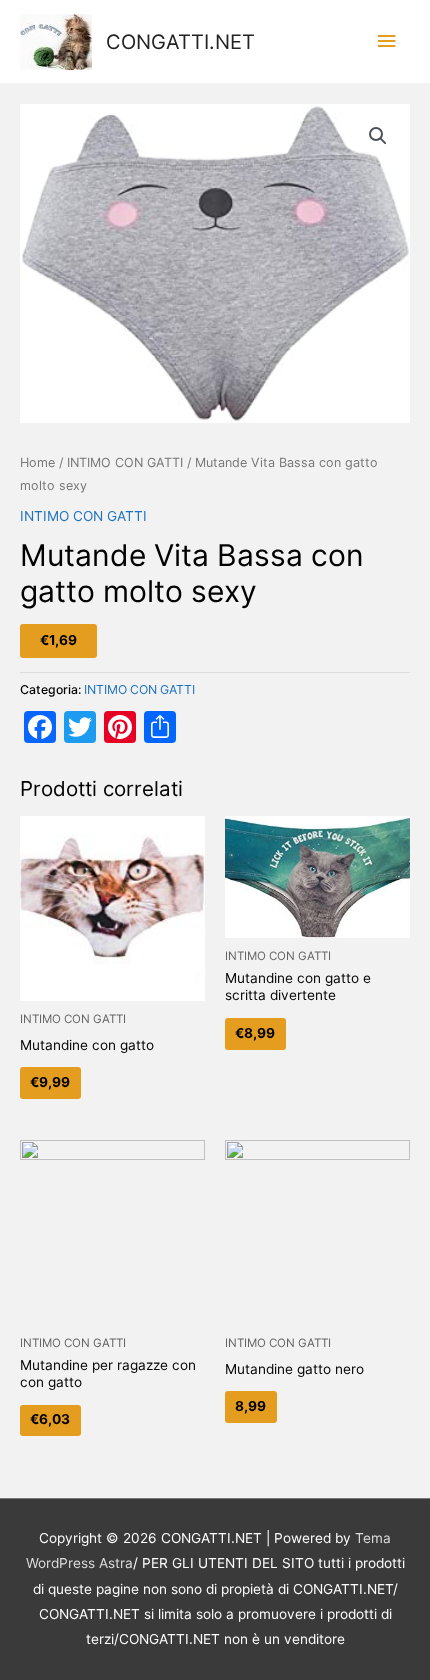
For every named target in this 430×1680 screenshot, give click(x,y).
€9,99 (50, 1082)
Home (37, 462)
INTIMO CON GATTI (125, 462)
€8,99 (255, 1033)
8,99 (250, 1406)
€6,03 (50, 1419)
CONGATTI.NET (180, 42)
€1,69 (58, 640)
